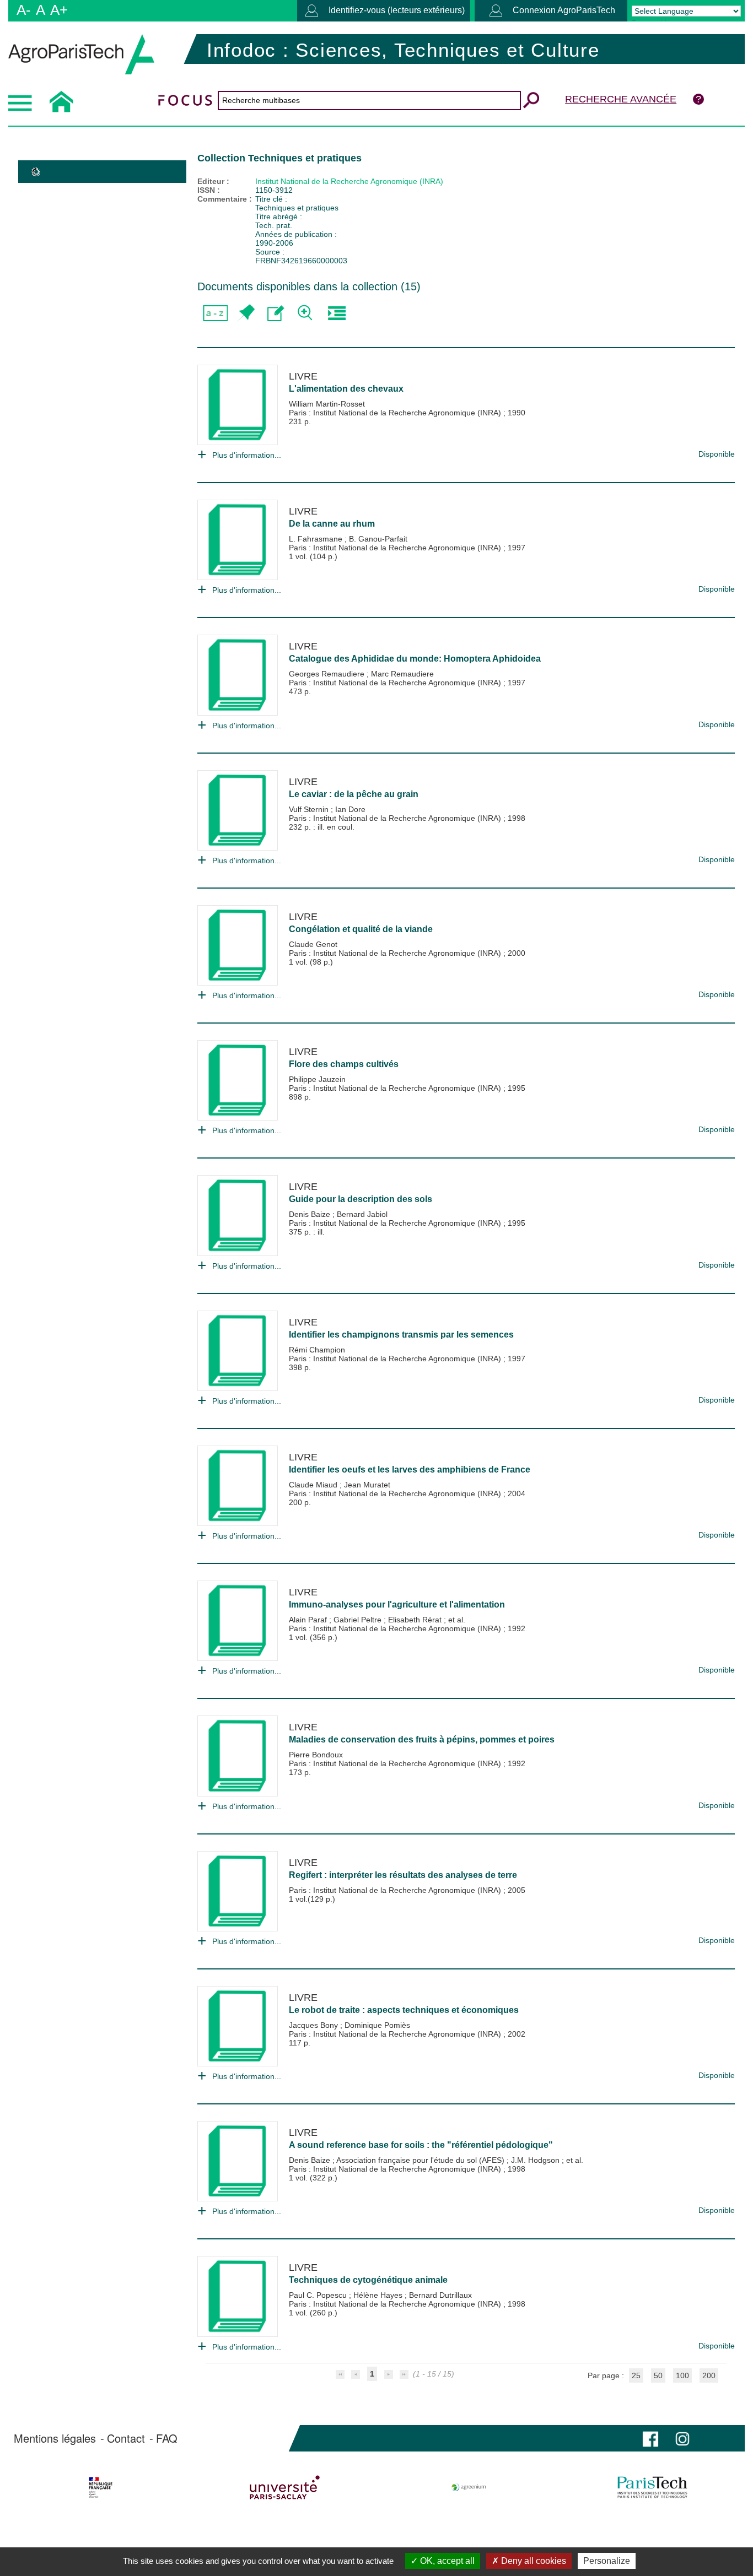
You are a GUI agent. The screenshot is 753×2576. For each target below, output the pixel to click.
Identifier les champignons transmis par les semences (401, 1335)
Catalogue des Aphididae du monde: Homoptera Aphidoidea (415, 659)
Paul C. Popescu (319, 2295)
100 (682, 2375)
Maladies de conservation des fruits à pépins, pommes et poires (422, 1739)
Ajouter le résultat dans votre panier (246, 313)
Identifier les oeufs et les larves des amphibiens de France (410, 1470)
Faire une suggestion (276, 313)
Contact (126, 2438)
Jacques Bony (314, 2025)
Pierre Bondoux (316, 1755)
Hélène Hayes (379, 2295)
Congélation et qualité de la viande (361, 929)
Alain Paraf (309, 1620)
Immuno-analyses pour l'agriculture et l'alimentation (397, 1604)
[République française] (101, 2487)
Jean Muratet (367, 1485)
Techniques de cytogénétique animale (368, 2280)
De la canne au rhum (332, 524)
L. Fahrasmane (317, 539)
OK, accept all (446, 2561)
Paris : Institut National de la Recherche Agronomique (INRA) (396, 413)
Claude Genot (313, 944)
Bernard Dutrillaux (440, 2295)
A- (24, 10)
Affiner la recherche (306, 313)
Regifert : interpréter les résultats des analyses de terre (403, 1875)
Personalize (607, 2561)
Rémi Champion (317, 1350)
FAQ (167, 2438)
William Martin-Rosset (327, 404)
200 (709, 2375)
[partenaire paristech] (652, 2487)
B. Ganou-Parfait (378, 539)
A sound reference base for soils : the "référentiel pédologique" (421, 2145)
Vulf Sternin (310, 809)
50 (658, 2375)
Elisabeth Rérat (416, 1620)
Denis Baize (311, 1214)
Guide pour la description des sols (361, 1199)
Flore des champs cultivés (344, 1064)
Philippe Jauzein (317, 1079)
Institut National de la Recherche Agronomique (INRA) (349, 181)
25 (636, 2375)
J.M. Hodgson (536, 2160)
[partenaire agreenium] (469, 2487)
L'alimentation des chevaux (346, 389)
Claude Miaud (314, 1485)
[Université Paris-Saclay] (285, 2487)
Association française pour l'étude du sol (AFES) (421, 2160)
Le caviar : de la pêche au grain (354, 794)
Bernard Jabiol (362, 1214)
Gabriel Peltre (359, 1620)
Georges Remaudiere (328, 674)
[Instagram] (682, 2438)
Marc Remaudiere (402, 674)
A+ (59, 10)
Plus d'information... (247, 455)
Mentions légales (55, 2438)
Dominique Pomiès (377, 2025)
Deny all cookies (533, 2561)
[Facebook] (650, 2438)
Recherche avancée (621, 99)
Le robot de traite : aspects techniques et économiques (404, 2010)
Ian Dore (350, 809)
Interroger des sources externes (337, 313)
